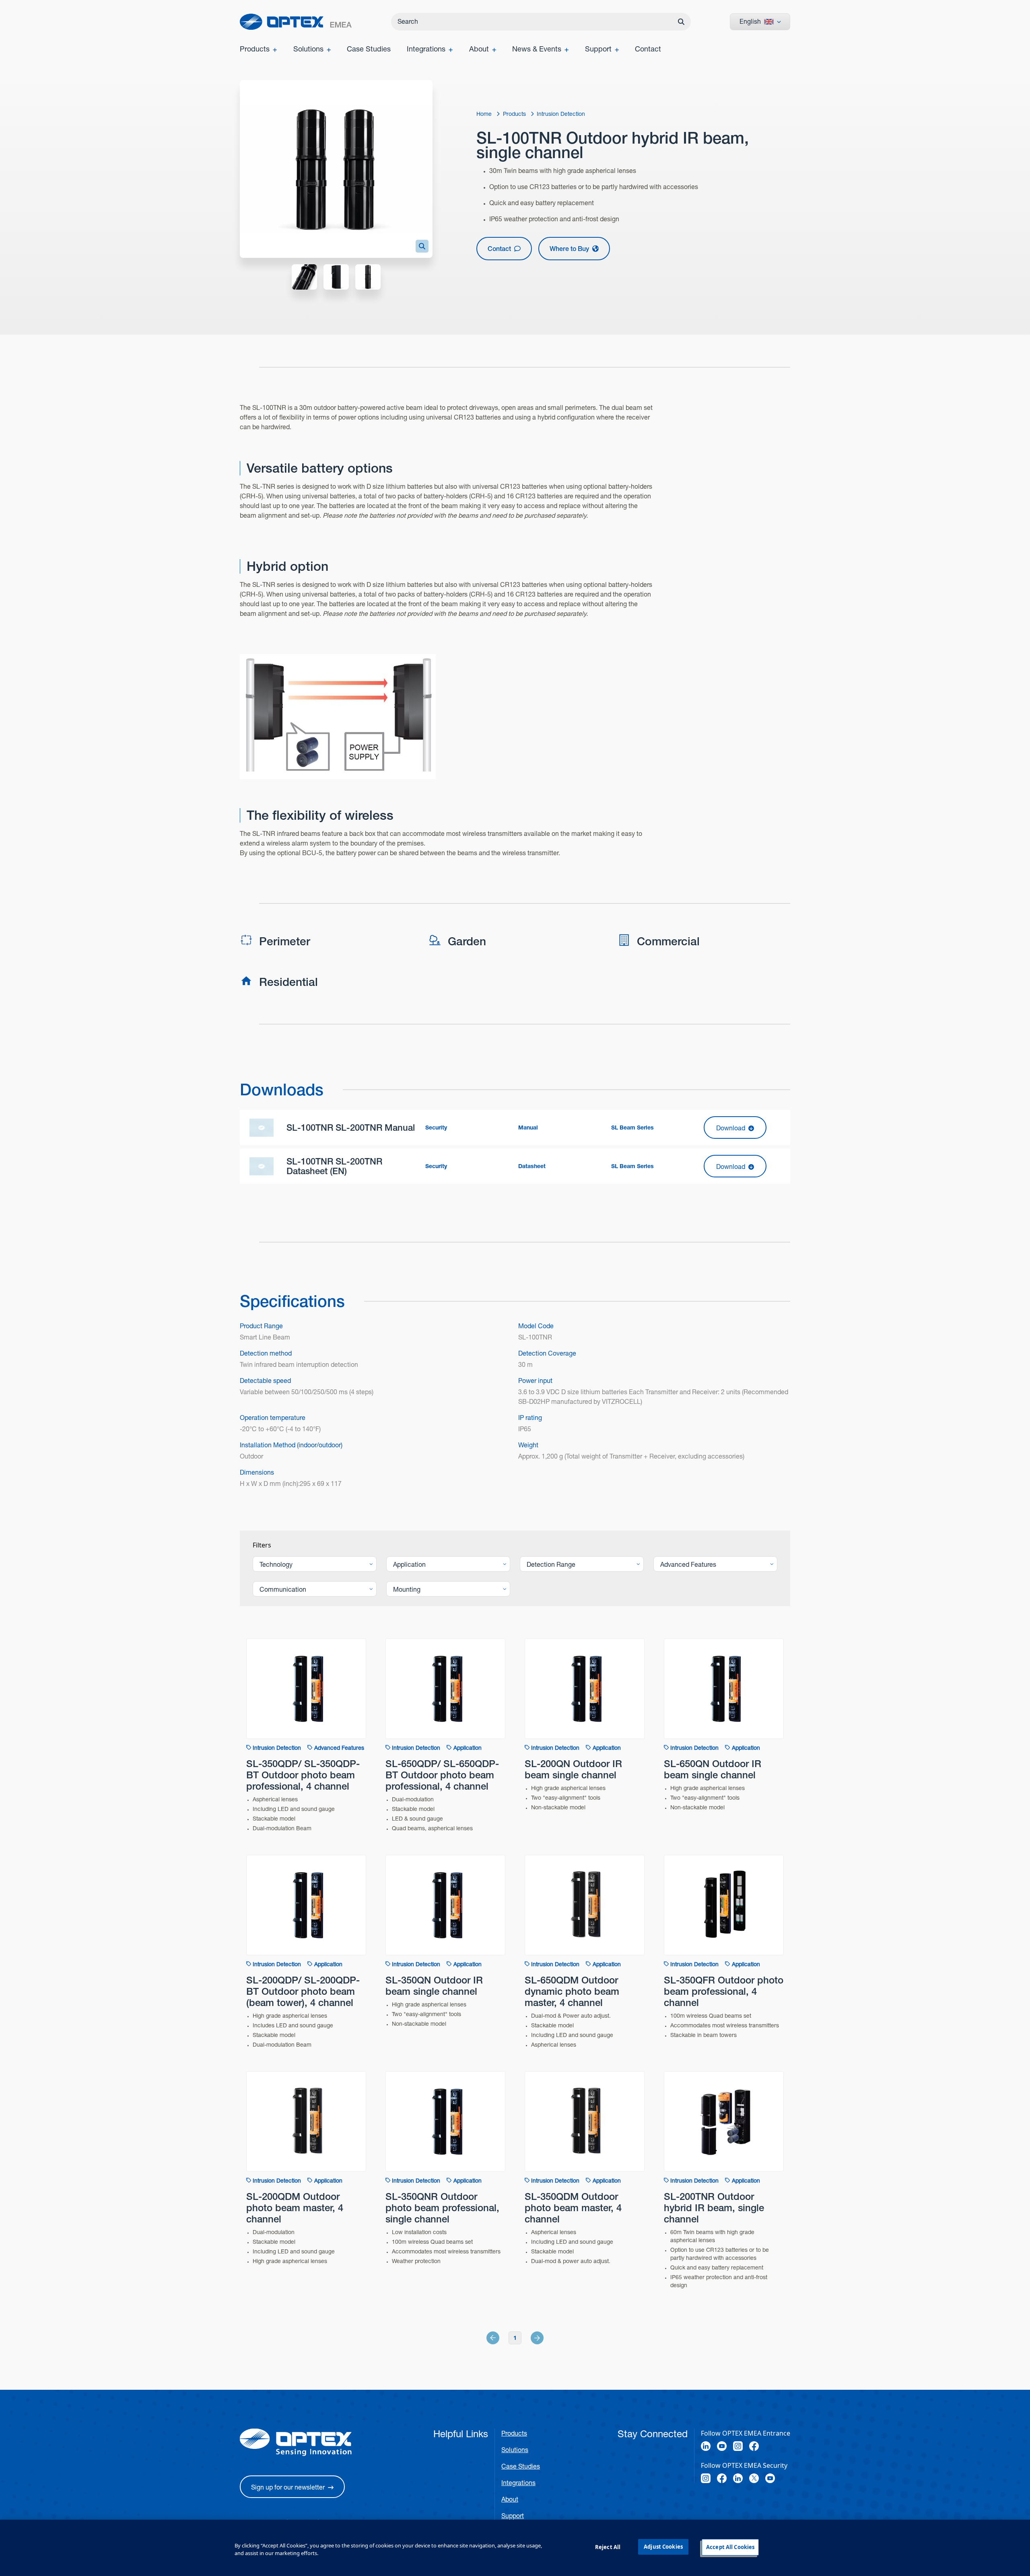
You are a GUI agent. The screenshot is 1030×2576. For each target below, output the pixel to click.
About (510, 2499)
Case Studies (521, 2466)
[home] (296, 22)
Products (514, 2433)
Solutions (515, 2450)
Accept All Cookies (730, 2547)
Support (513, 2516)
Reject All (608, 2547)
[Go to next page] (528, 2338)
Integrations (518, 2483)
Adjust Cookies (663, 2547)
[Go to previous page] (502, 2338)
